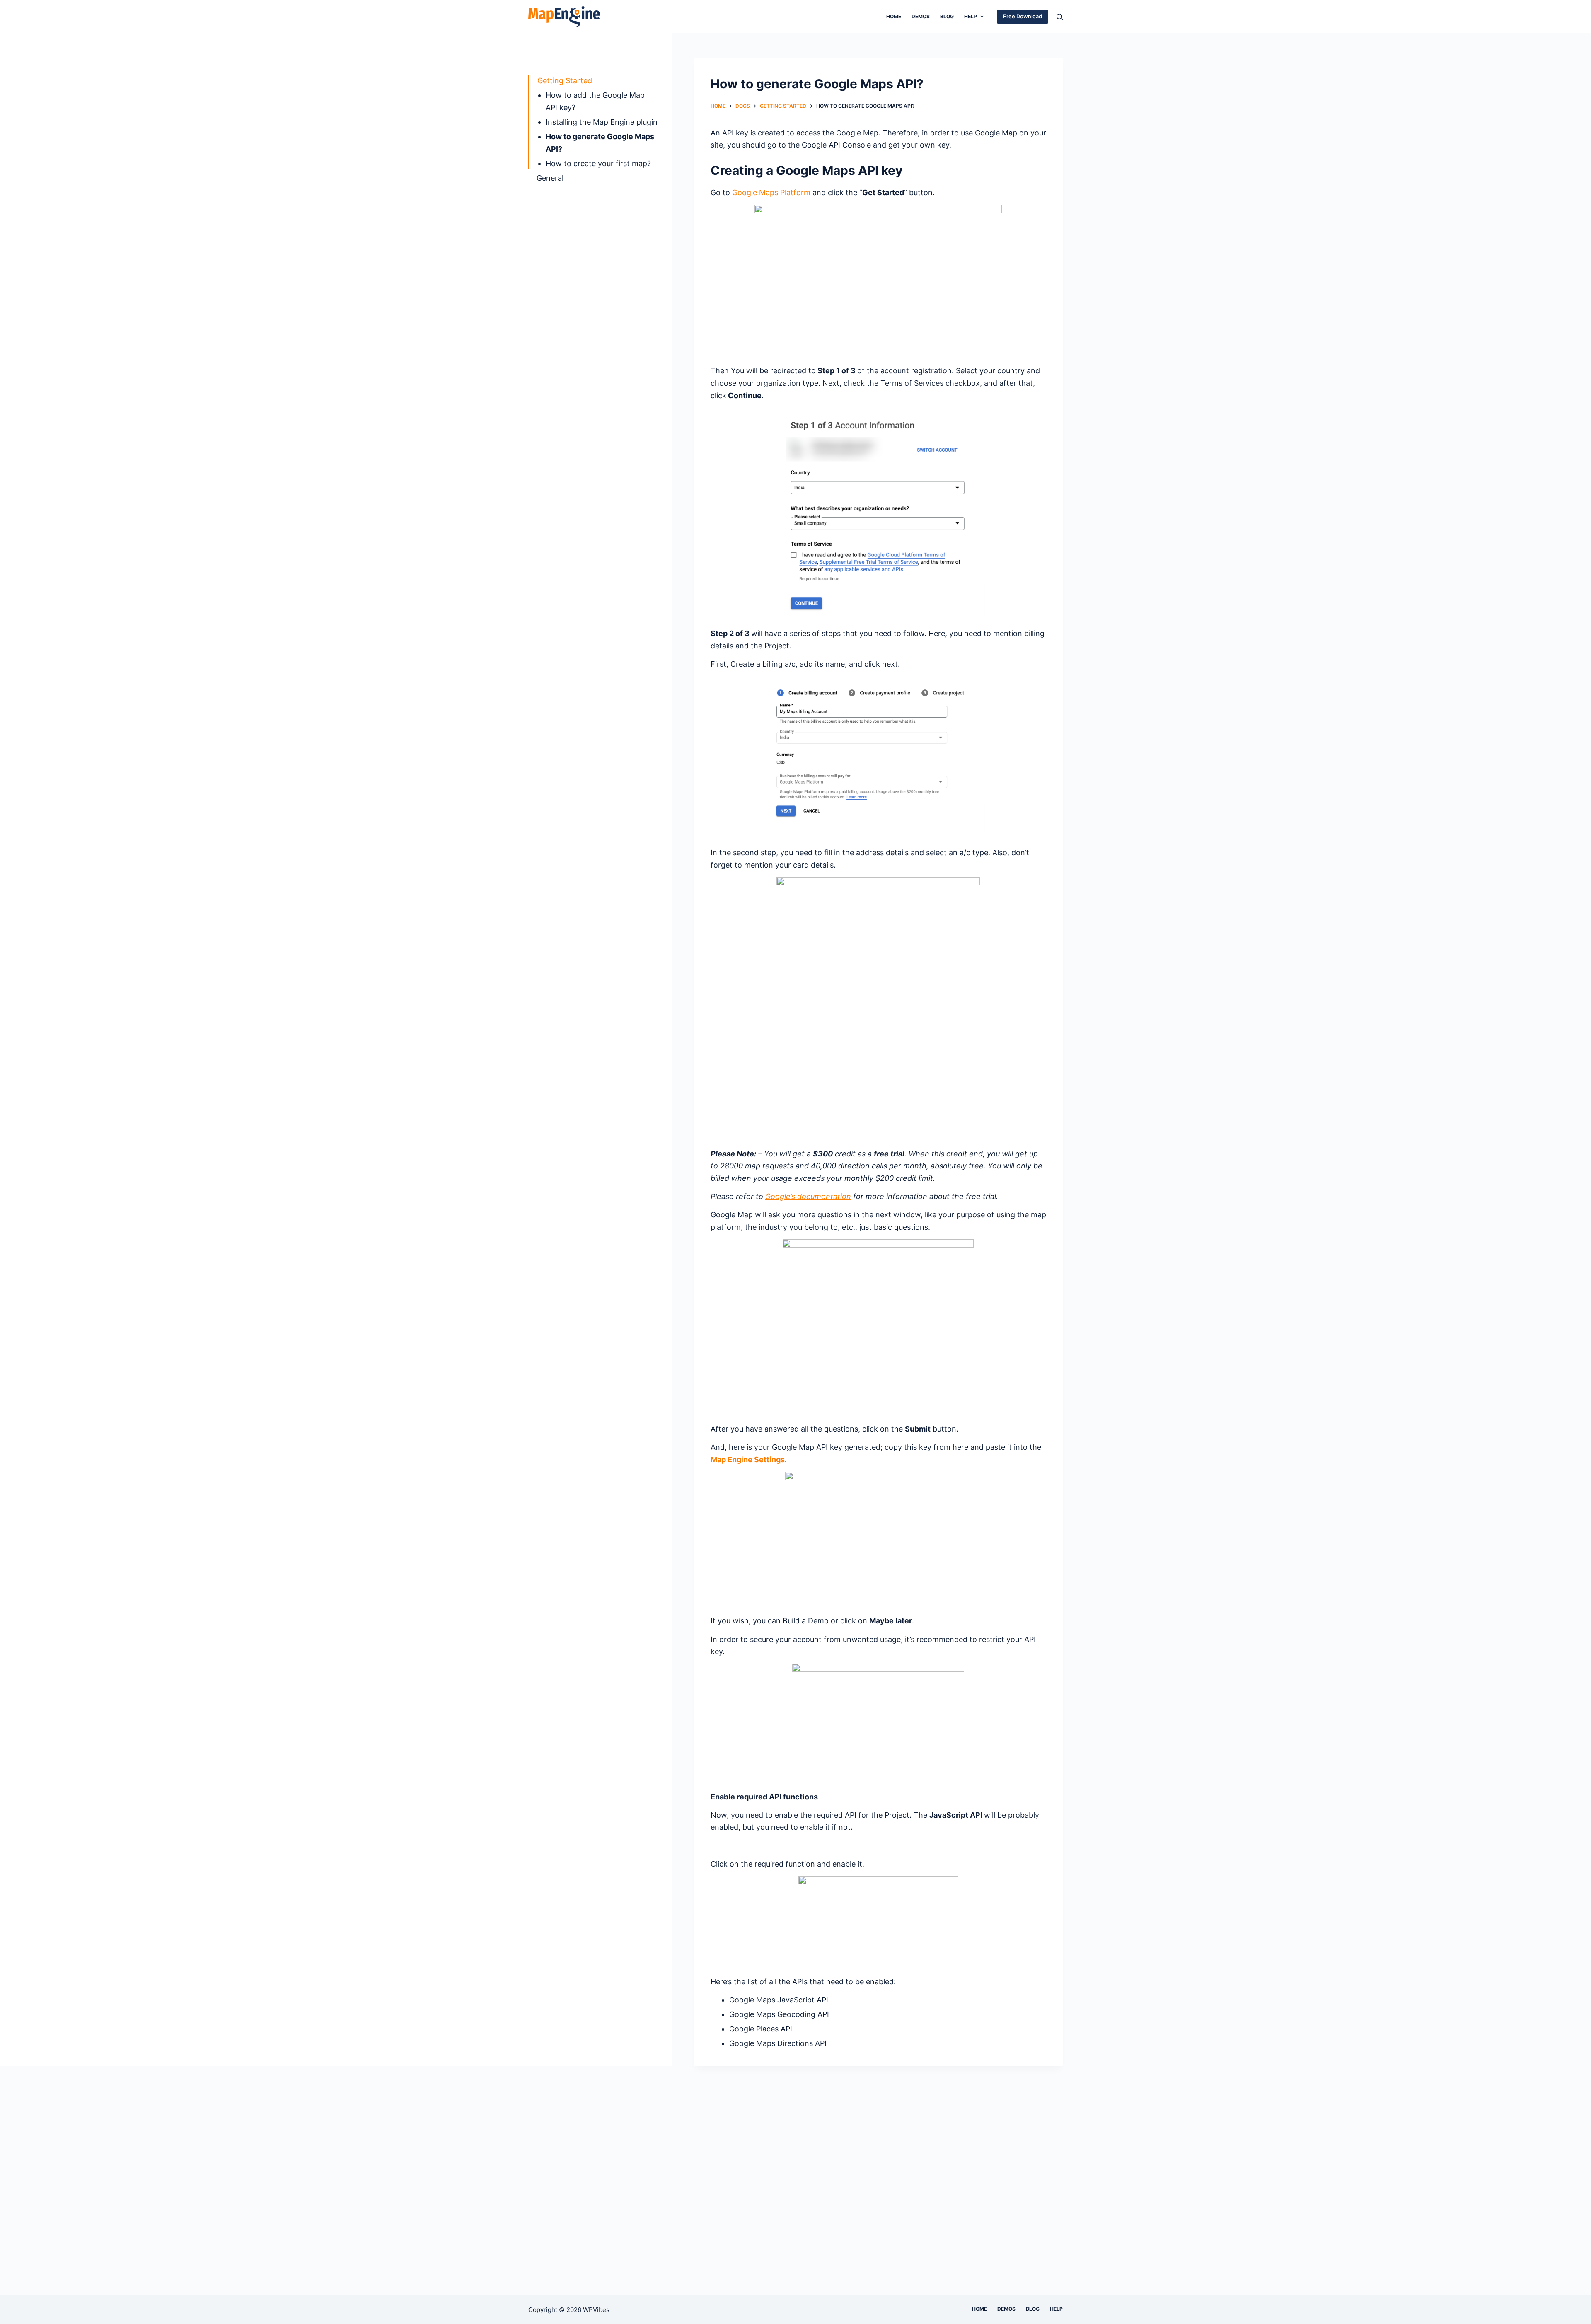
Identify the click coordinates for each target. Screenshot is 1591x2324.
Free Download (1023, 16)
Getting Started (565, 81)
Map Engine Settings (748, 1459)
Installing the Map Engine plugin (602, 122)
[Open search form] (1060, 17)
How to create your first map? (598, 163)
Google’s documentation (808, 1196)
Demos (921, 16)
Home (894, 16)
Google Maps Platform (771, 192)
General (550, 178)
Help (971, 16)
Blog (947, 16)
